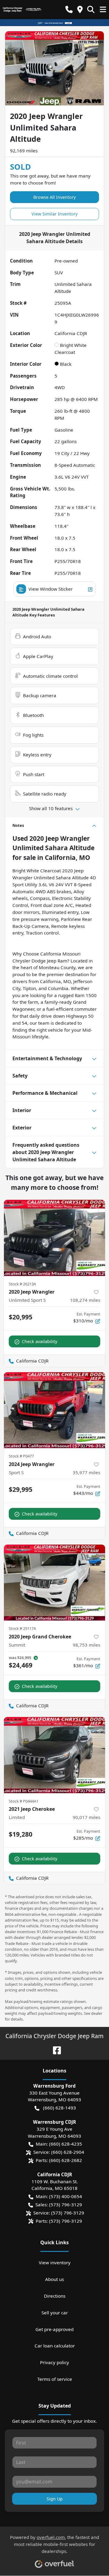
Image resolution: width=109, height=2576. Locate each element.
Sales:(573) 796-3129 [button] (59, 2204)
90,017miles (86, 1817)
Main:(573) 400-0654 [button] (59, 2196)
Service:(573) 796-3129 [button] (59, 2213)
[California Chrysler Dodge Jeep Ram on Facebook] (54, 2050)
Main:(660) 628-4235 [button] (59, 2144)
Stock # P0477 (21, 1456)
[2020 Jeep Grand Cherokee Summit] (54, 1583)
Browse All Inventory (54, 197)
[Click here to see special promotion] (54, 22)
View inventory (55, 2262)
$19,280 (21, 1834)
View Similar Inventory (54, 214)
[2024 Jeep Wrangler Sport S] (54, 1410)
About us (54, 2279)
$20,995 (21, 1317)
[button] (69, 10)
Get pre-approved (54, 2329)
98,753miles (86, 1645)
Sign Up (55, 2499)
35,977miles (86, 1472)
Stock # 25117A (22, 1628)
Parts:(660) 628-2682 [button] (59, 2160)
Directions (55, 2296)
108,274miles (85, 1300)
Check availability (40, 1341)
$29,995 (21, 1489)
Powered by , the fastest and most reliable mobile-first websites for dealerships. (54, 2544)
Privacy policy (54, 2362)
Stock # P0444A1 (24, 1801)
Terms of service (55, 2379)
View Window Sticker (51, 589)
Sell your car (55, 2313)
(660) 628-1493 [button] (59, 2108)
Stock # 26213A (22, 1284)
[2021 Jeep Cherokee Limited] (54, 1755)
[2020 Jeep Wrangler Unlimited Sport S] (54, 1238)
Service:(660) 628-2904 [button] (59, 2152)
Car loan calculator (55, 2346)
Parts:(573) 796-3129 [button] (59, 2221)
